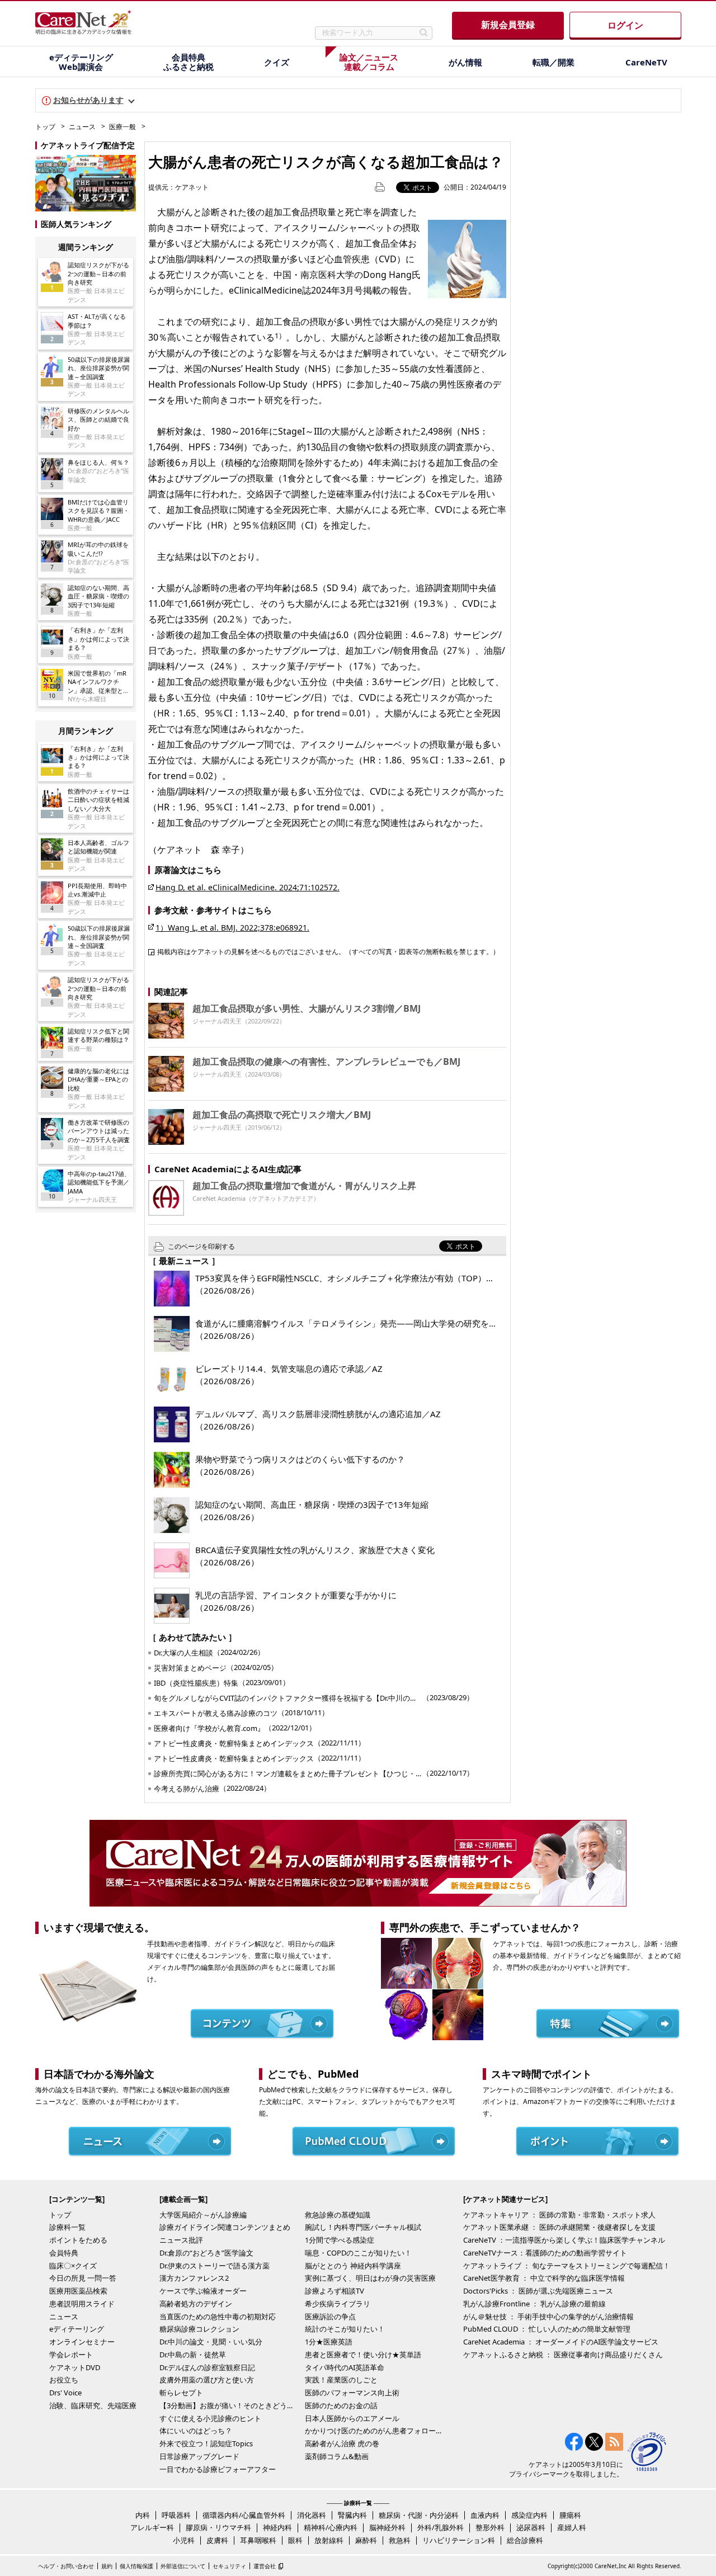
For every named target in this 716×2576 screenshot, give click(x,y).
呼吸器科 (176, 2515)
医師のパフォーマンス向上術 (352, 2393)
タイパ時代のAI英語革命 (345, 2367)
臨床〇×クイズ (73, 2266)
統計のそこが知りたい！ (345, 2329)
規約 (107, 2566)
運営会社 (265, 2566)
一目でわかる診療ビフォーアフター (218, 2469)
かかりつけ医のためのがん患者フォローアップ (375, 2431)
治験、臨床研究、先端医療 (93, 2405)
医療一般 (123, 127)
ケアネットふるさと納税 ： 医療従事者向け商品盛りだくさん (563, 2355)
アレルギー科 (152, 2527)
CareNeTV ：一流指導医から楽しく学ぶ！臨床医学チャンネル (564, 2240)
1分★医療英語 (329, 2342)
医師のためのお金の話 (341, 2405)
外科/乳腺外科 (441, 2527)
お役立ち (64, 2380)
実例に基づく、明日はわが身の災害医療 (370, 2278)
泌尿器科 (531, 2527)
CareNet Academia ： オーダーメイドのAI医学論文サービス (561, 2342)
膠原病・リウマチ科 (218, 2527)
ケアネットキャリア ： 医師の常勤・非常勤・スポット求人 (559, 2215)
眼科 (295, 2540)
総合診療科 (525, 2540)
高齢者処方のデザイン (196, 2304)
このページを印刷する (201, 1246)
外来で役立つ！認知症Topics (206, 2443)
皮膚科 (217, 2540)
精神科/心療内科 (331, 2527)
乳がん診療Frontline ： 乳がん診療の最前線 (534, 2304)
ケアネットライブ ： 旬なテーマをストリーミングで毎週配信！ (567, 2266)
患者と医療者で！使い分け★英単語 (363, 2355)
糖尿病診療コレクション (199, 2329)
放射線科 (329, 2540)
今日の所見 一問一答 (83, 2278)
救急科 (400, 2540)
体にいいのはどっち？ (196, 2431)
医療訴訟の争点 (330, 2316)
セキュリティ (229, 2566)
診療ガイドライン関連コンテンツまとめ (225, 2227)
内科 (143, 2515)
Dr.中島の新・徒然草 (193, 2355)
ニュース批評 (181, 2240)
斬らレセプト (181, 2393)
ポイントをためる (78, 2240)
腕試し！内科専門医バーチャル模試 (363, 2227)
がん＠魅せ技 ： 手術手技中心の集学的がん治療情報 (548, 2316)
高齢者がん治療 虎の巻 (342, 2443)
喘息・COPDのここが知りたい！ (358, 2253)
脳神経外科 (387, 2527)
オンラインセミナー (82, 2342)
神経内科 (277, 2527)
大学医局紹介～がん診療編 (203, 2215)
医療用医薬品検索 (78, 2291)
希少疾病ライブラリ (338, 2304)
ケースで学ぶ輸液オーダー (203, 2291)
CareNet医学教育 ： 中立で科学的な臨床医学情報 (544, 2278)
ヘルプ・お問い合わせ (66, 2566)
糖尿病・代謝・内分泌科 (419, 2515)
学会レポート (71, 2355)
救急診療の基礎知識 (338, 2215)
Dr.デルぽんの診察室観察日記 (207, 2367)
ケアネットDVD (75, 2367)
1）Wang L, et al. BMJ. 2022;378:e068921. (232, 928)
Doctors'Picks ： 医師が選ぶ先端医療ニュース (538, 2291)
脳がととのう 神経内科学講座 (353, 2266)
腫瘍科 (570, 2515)
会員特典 (64, 2253)
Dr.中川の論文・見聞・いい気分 (211, 2342)
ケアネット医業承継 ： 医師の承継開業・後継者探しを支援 (559, 2227)
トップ (45, 127)
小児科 (184, 2540)
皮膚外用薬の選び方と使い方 (207, 2380)
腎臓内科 (352, 2515)
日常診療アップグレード (199, 2456)
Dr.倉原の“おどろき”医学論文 (206, 2253)
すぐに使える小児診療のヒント (210, 2418)
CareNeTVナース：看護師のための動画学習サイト (545, 2253)
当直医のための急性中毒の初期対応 (218, 2316)
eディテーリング (77, 2329)
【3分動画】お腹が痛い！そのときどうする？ (229, 2405)
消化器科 (312, 2515)
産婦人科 (572, 2527)
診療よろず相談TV (335, 2291)
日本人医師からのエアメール (352, 2418)
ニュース (82, 127)
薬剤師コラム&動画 (337, 2456)
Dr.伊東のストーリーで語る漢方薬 (215, 2266)
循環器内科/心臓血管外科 (244, 2515)
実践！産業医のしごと (341, 2380)
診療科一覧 (67, 2227)
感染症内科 (529, 2515)
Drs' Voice (65, 2393)
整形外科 (490, 2527)
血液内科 (485, 2515)
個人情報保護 (136, 2566)
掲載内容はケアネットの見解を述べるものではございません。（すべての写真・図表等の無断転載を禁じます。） (328, 951)
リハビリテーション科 (459, 2540)
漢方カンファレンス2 (194, 2278)
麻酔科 (366, 2540)
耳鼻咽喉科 (258, 2540)
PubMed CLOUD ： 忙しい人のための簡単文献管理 (547, 2329)
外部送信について (183, 2566)
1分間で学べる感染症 (340, 2240)
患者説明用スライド (82, 2304)
